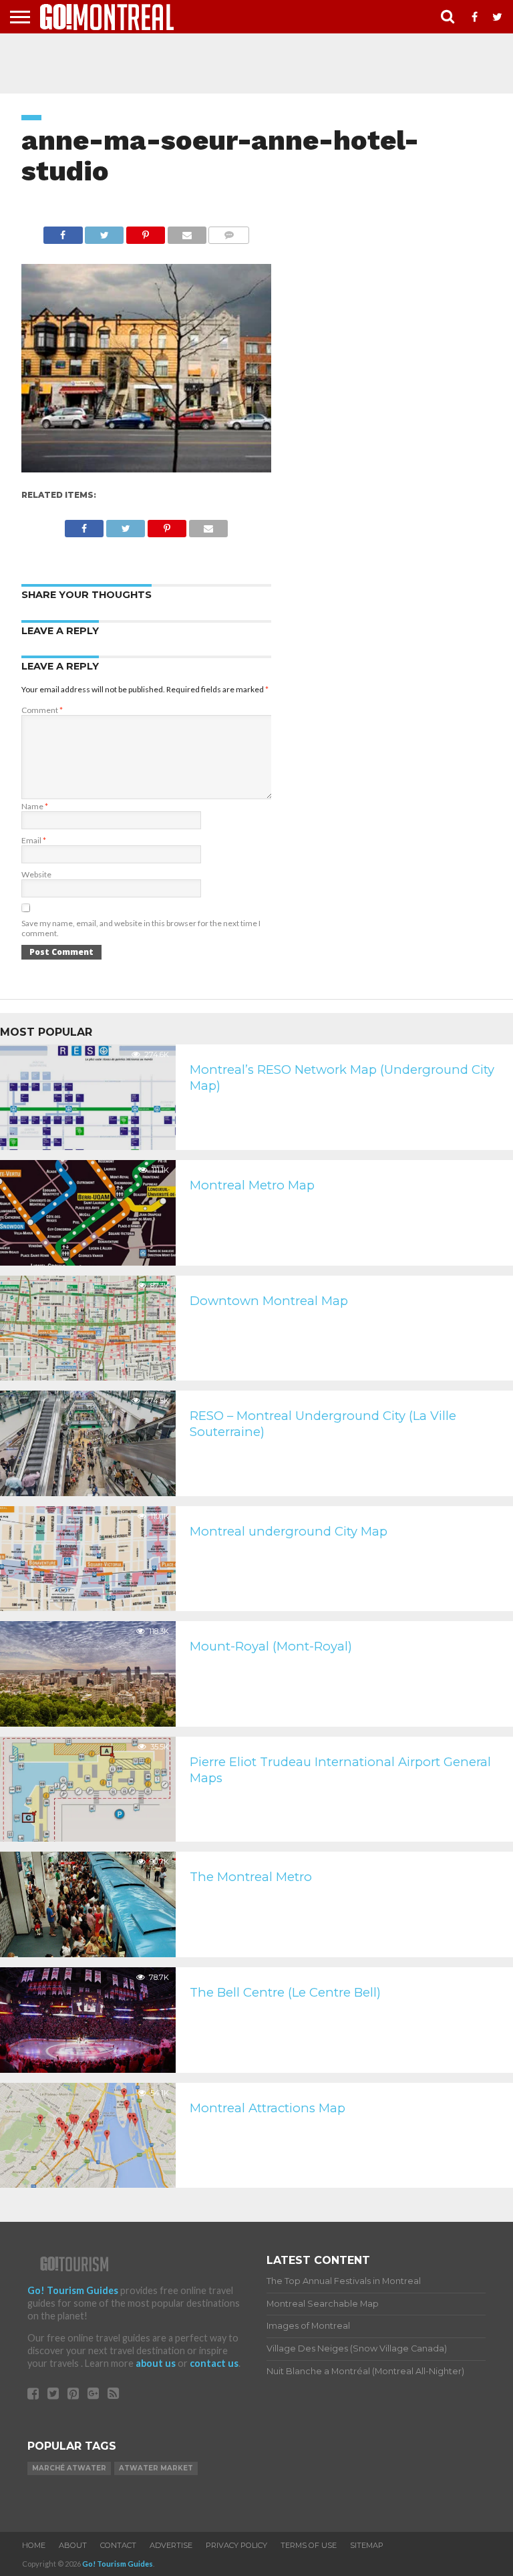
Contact (118, 2545)
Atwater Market (156, 2468)
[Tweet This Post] (105, 232)
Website (36, 874)
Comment (42, 710)
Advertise (171, 2545)
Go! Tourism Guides (73, 2290)
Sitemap (367, 2545)
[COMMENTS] (229, 232)
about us (156, 2363)
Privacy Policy (236, 2545)
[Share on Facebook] (63, 232)
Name (35, 806)
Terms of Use (309, 2545)
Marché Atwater (69, 2468)
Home (34, 2545)
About (73, 2545)
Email (34, 840)
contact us (214, 2363)
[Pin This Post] (145, 232)
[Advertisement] (256, 63)
